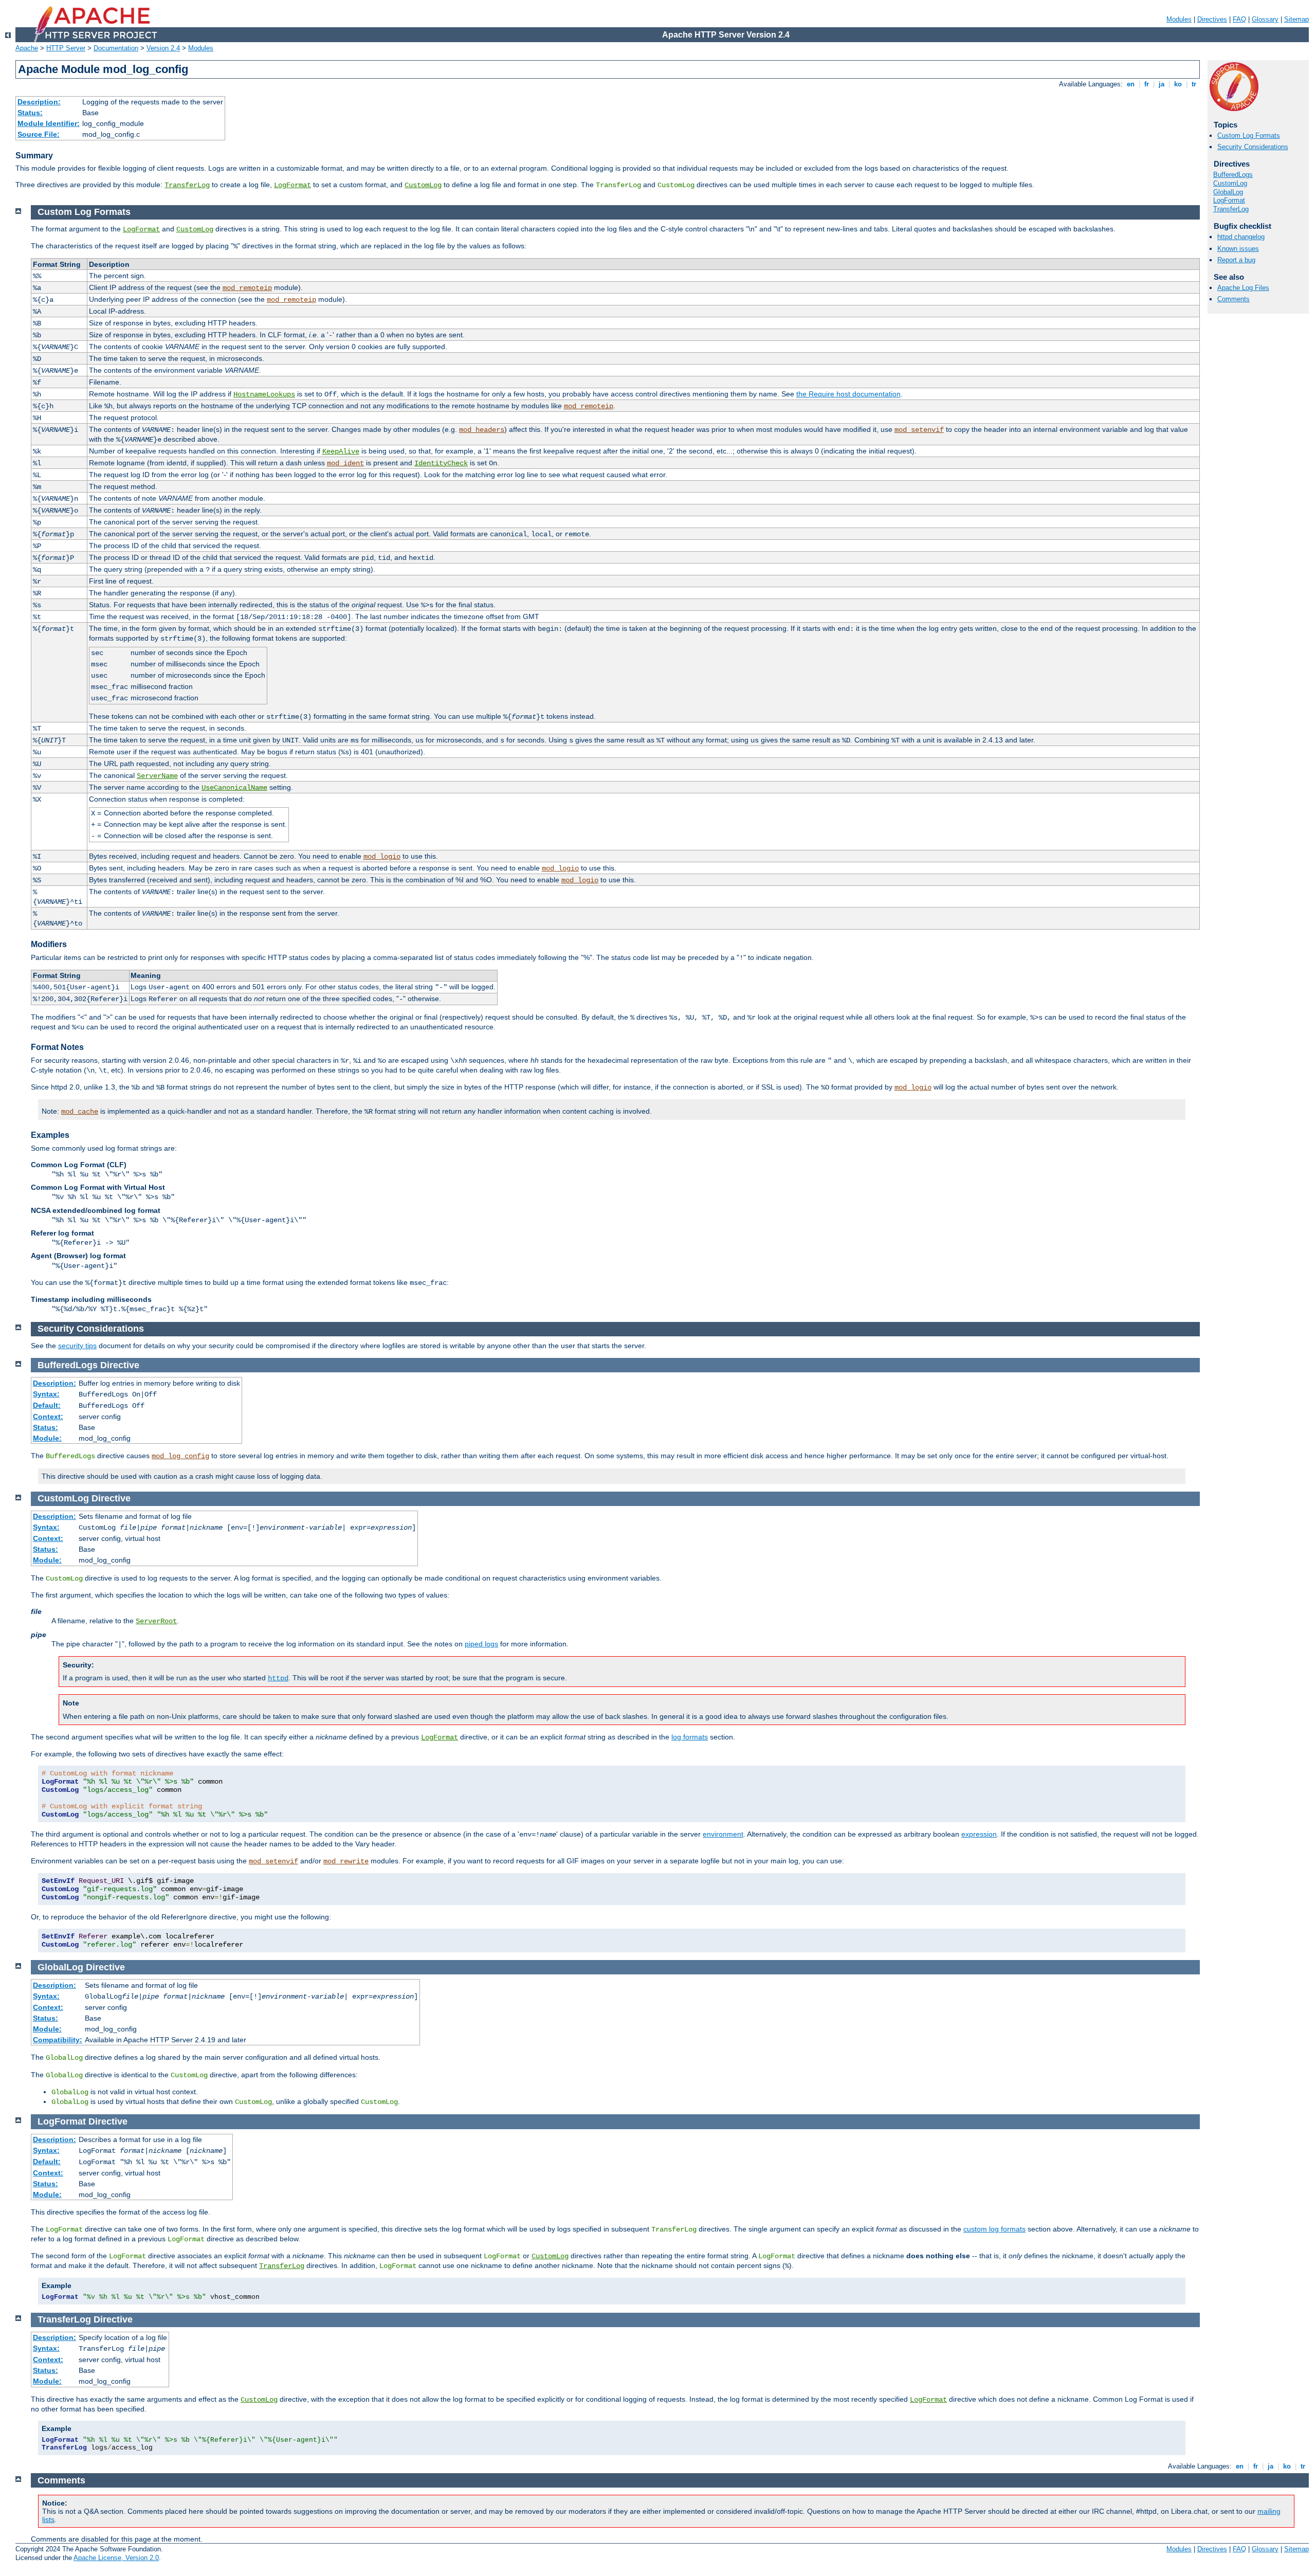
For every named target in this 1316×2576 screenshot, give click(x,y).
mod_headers (482, 430)
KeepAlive (341, 451)
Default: (47, 1405)
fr (1147, 84)
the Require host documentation (848, 394)
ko (1178, 84)
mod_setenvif (919, 430)
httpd (278, 1678)
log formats (690, 1737)
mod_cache (80, 1112)
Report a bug (1236, 260)
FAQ (1239, 19)
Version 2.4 (163, 48)
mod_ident (345, 463)
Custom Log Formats (1249, 135)
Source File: (39, 134)
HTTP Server (66, 48)
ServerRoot (156, 1621)
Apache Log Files (1243, 288)
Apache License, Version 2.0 (116, 2558)
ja (1162, 84)
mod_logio (382, 857)
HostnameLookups (264, 394)
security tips (77, 1346)
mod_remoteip (247, 288)
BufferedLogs (1233, 175)
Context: (48, 1417)
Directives (1212, 19)
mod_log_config (180, 1456)
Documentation (116, 48)
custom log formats (994, 2229)
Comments (1233, 299)
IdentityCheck (441, 463)
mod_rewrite (346, 1861)
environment (723, 1834)
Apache (27, 48)
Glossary (1265, 19)
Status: (30, 113)
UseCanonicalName (234, 788)
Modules (1179, 19)
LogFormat (293, 185)
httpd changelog (1241, 237)
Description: (39, 102)
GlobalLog (1228, 192)
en (1131, 84)
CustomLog (423, 185)
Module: (47, 1438)
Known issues (1238, 249)
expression (979, 1834)
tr (1194, 84)
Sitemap (1296, 19)
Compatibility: (58, 2040)
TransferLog (187, 185)
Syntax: (46, 1394)
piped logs (481, 1644)
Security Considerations (1253, 147)
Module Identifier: (49, 123)
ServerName (157, 776)
